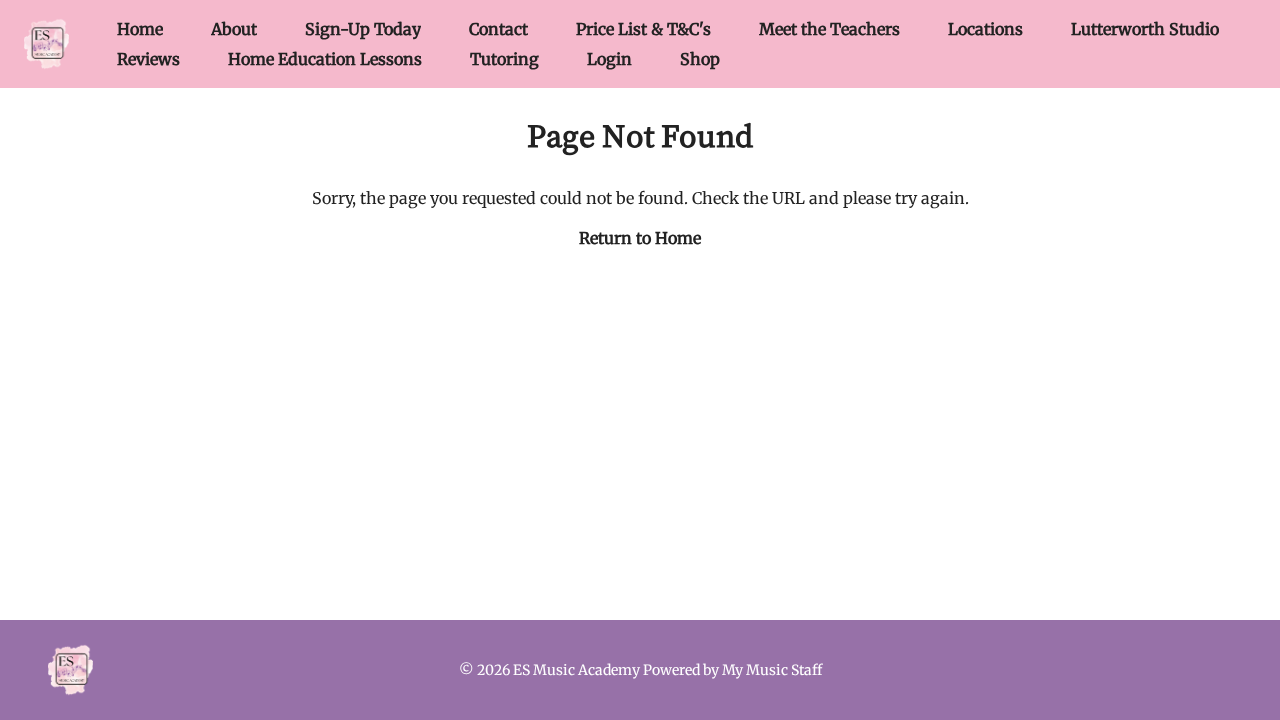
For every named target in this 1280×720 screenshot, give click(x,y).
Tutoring (504, 59)
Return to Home (640, 238)
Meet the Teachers (829, 29)
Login (609, 59)
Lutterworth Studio (1145, 29)
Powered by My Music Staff (732, 670)
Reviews (148, 59)
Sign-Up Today (363, 29)
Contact (498, 29)
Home (140, 29)
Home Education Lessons (325, 59)
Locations (985, 29)
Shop (700, 59)
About (234, 29)
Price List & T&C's (643, 29)
